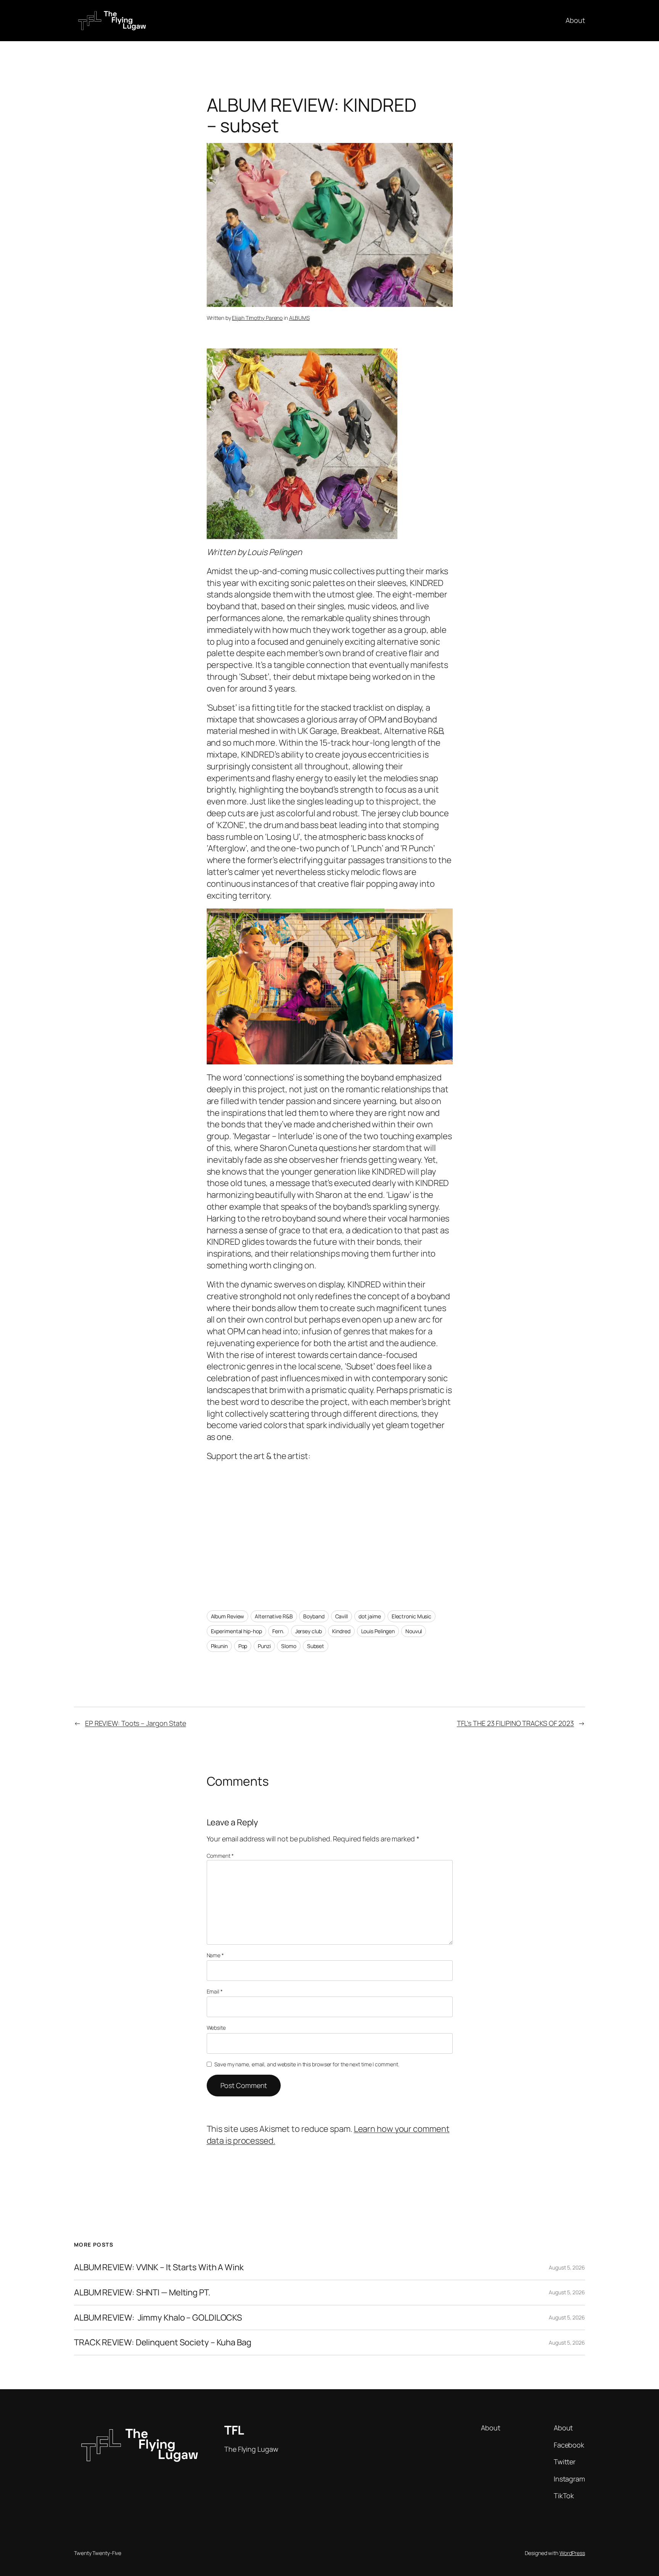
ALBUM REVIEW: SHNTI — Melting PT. (142, 2293)
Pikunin (219, 1646)
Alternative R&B (274, 1616)
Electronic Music (411, 1616)
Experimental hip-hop (236, 1631)
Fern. (278, 1631)
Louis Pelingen (378, 1631)
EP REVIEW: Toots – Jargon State (136, 1723)
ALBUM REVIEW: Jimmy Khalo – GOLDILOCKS (158, 2318)
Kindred (341, 1631)
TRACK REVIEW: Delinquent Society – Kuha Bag (163, 2342)
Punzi (264, 1646)
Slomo (289, 1646)
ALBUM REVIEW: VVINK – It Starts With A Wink (159, 2267)
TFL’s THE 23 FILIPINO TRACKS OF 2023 (515, 1723)
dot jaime (370, 1616)
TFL (234, 2430)
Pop (243, 1646)
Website (216, 2028)
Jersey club (309, 1631)
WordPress (572, 2553)
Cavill (342, 1616)
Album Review (228, 1616)
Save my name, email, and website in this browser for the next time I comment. (307, 2064)
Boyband (314, 1616)
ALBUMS (299, 318)
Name (215, 1955)
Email (215, 1991)
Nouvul (414, 1631)
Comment (220, 1856)
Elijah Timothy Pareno (257, 318)
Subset (316, 1646)
